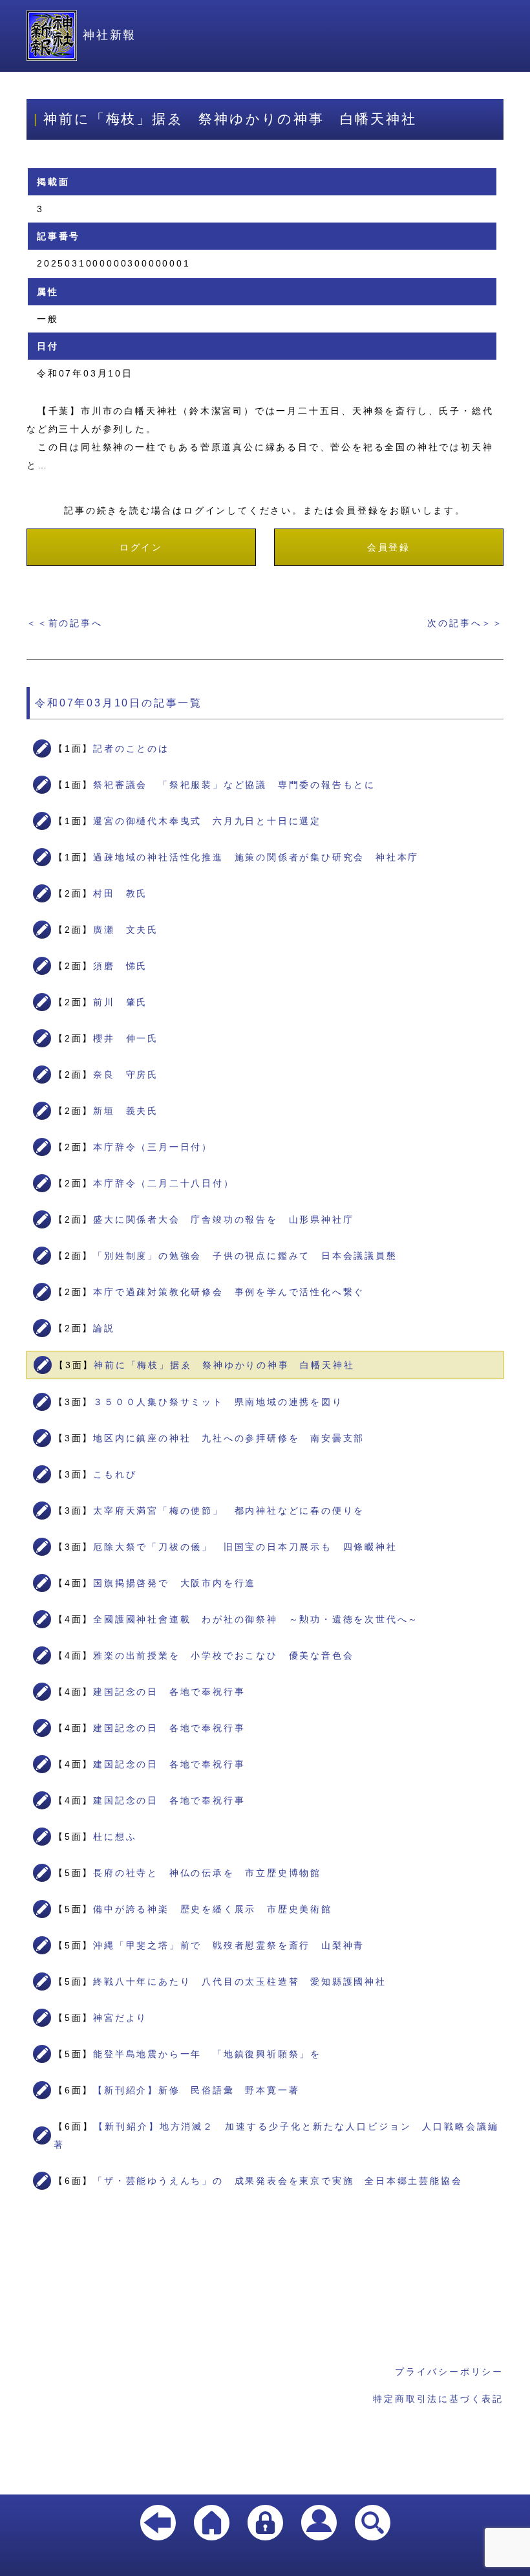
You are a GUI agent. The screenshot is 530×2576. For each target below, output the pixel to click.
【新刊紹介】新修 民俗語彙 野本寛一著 (196, 2090)
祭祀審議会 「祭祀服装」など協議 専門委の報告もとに (234, 785)
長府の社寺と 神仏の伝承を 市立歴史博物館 (207, 1873)
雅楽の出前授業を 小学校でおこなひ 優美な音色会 (223, 1655)
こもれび (115, 1474)
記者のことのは (131, 748)
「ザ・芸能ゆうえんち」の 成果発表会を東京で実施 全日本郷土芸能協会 (278, 2181)
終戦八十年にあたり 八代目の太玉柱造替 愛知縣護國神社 (240, 1981)
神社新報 (110, 35)
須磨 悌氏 (120, 966)
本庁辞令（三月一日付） (153, 1147)
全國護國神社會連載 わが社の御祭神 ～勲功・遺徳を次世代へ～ (256, 1619)
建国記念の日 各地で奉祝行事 (169, 1692)
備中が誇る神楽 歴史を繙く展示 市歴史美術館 (213, 1909)
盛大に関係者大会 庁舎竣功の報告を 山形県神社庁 (223, 1219)
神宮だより (120, 2018)
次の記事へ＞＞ (465, 623)
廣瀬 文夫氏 (126, 930)
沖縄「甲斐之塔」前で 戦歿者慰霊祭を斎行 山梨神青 (229, 1945)
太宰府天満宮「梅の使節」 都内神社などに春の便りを (229, 1511)
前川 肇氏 (120, 1002)
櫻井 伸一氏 (126, 1038)
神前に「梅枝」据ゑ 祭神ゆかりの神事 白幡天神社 (224, 1365)
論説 (104, 1328)
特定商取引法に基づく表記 (438, 2399)
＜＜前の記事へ (65, 623)
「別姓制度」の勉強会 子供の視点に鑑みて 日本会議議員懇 (245, 1256)
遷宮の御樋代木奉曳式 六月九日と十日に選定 (207, 821)
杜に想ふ (115, 1837)
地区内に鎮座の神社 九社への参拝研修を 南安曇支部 (229, 1438)
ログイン (141, 547)
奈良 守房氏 (126, 1075)
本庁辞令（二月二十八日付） (164, 1183)
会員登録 (389, 547)
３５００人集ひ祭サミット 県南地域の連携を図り (218, 1402)
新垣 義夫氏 (126, 1111)
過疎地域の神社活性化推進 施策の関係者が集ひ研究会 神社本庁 (256, 857)
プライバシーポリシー (449, 2372)
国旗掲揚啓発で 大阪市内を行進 (175, 1583)
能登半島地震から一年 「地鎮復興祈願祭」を (207, 2054)
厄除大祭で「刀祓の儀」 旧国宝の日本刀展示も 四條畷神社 (245, 1547)
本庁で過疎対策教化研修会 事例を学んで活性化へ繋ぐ (229, 1292)
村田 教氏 (120, 893)
